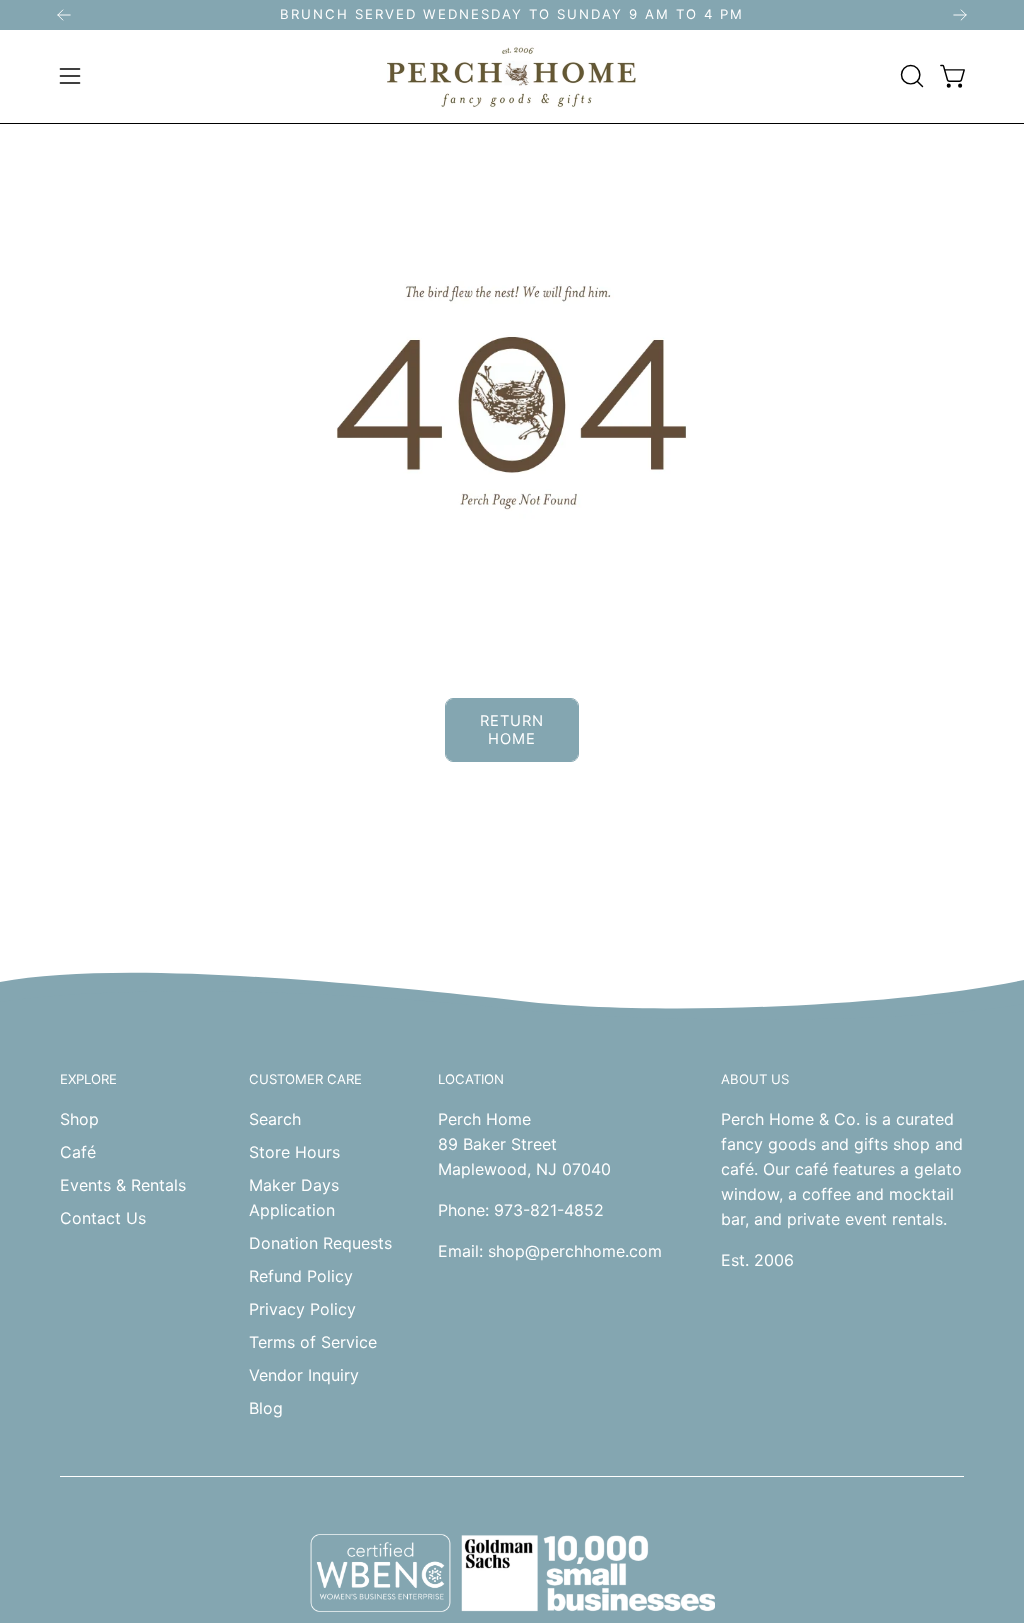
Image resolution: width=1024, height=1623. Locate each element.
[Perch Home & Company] (512, 76)
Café (78, 1152)
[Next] (960, 15)
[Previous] (64, 15)
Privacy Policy (302, 1309)
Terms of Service (313, 1342)
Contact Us (103, 1218)
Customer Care (305, 1079)
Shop (79, 1119)
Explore (88, 1079)
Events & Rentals (123, 1185)
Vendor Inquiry (304, 1375)
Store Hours (294, 1152)
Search (275, 1119)
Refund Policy (301, 1276)
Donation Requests (320, 1243)
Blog (266, 1408)
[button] (910, 76)
